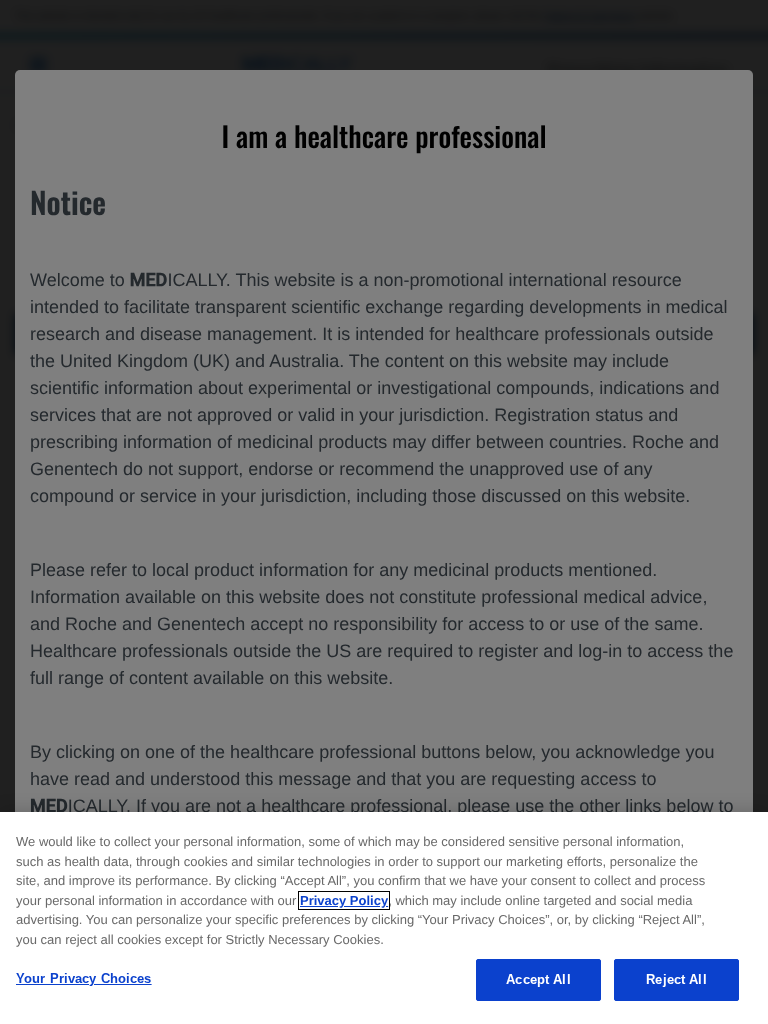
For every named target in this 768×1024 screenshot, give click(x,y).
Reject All (676, 979)
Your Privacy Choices (84, 978)
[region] (384, 918)
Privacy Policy (344, 900)
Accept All (538, 979)
